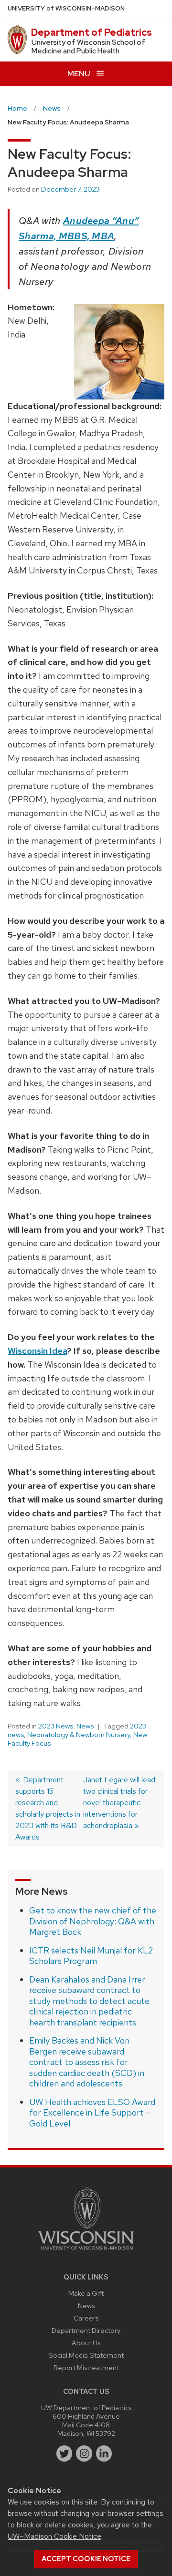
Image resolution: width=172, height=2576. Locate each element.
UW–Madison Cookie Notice (54, 2536)
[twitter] (64, 2453)
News (85, 1726)
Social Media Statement (86, 2355)
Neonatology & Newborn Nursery (79, 1735)
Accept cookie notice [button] (86, 2559)
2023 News (56, 1726)
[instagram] (84, 2453)
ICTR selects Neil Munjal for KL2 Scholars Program (91, 1956)
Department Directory (86, 2330)
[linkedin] (104, 2453)
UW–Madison (66, 8)
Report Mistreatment (86, 2367)
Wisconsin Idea (37, 1351)
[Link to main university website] (86, 2252)
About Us (86, 2343)
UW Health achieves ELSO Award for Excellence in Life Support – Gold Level (92, 2113)
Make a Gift (86, 2293)
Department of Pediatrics (91, 32)
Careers (86, 2318)
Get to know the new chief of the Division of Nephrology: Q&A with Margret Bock (93, 1921)
